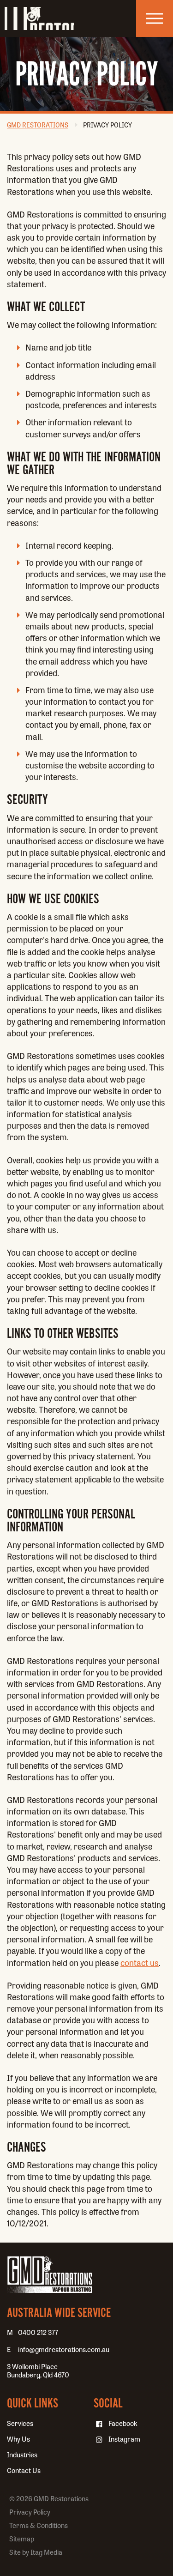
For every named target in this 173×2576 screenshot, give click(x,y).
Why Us (18, 2439)
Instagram (124, 2439)
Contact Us (24, 2470)
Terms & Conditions (39, 2525)
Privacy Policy (107, 125)
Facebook (123, 2423)
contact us (140, 1962)
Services (20, 2423)
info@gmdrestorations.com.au (64, 2349)
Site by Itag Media (36, 2552)
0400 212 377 (38, 2332)
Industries (22, 2455)
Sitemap (22, 2539)
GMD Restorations (39, 18)
